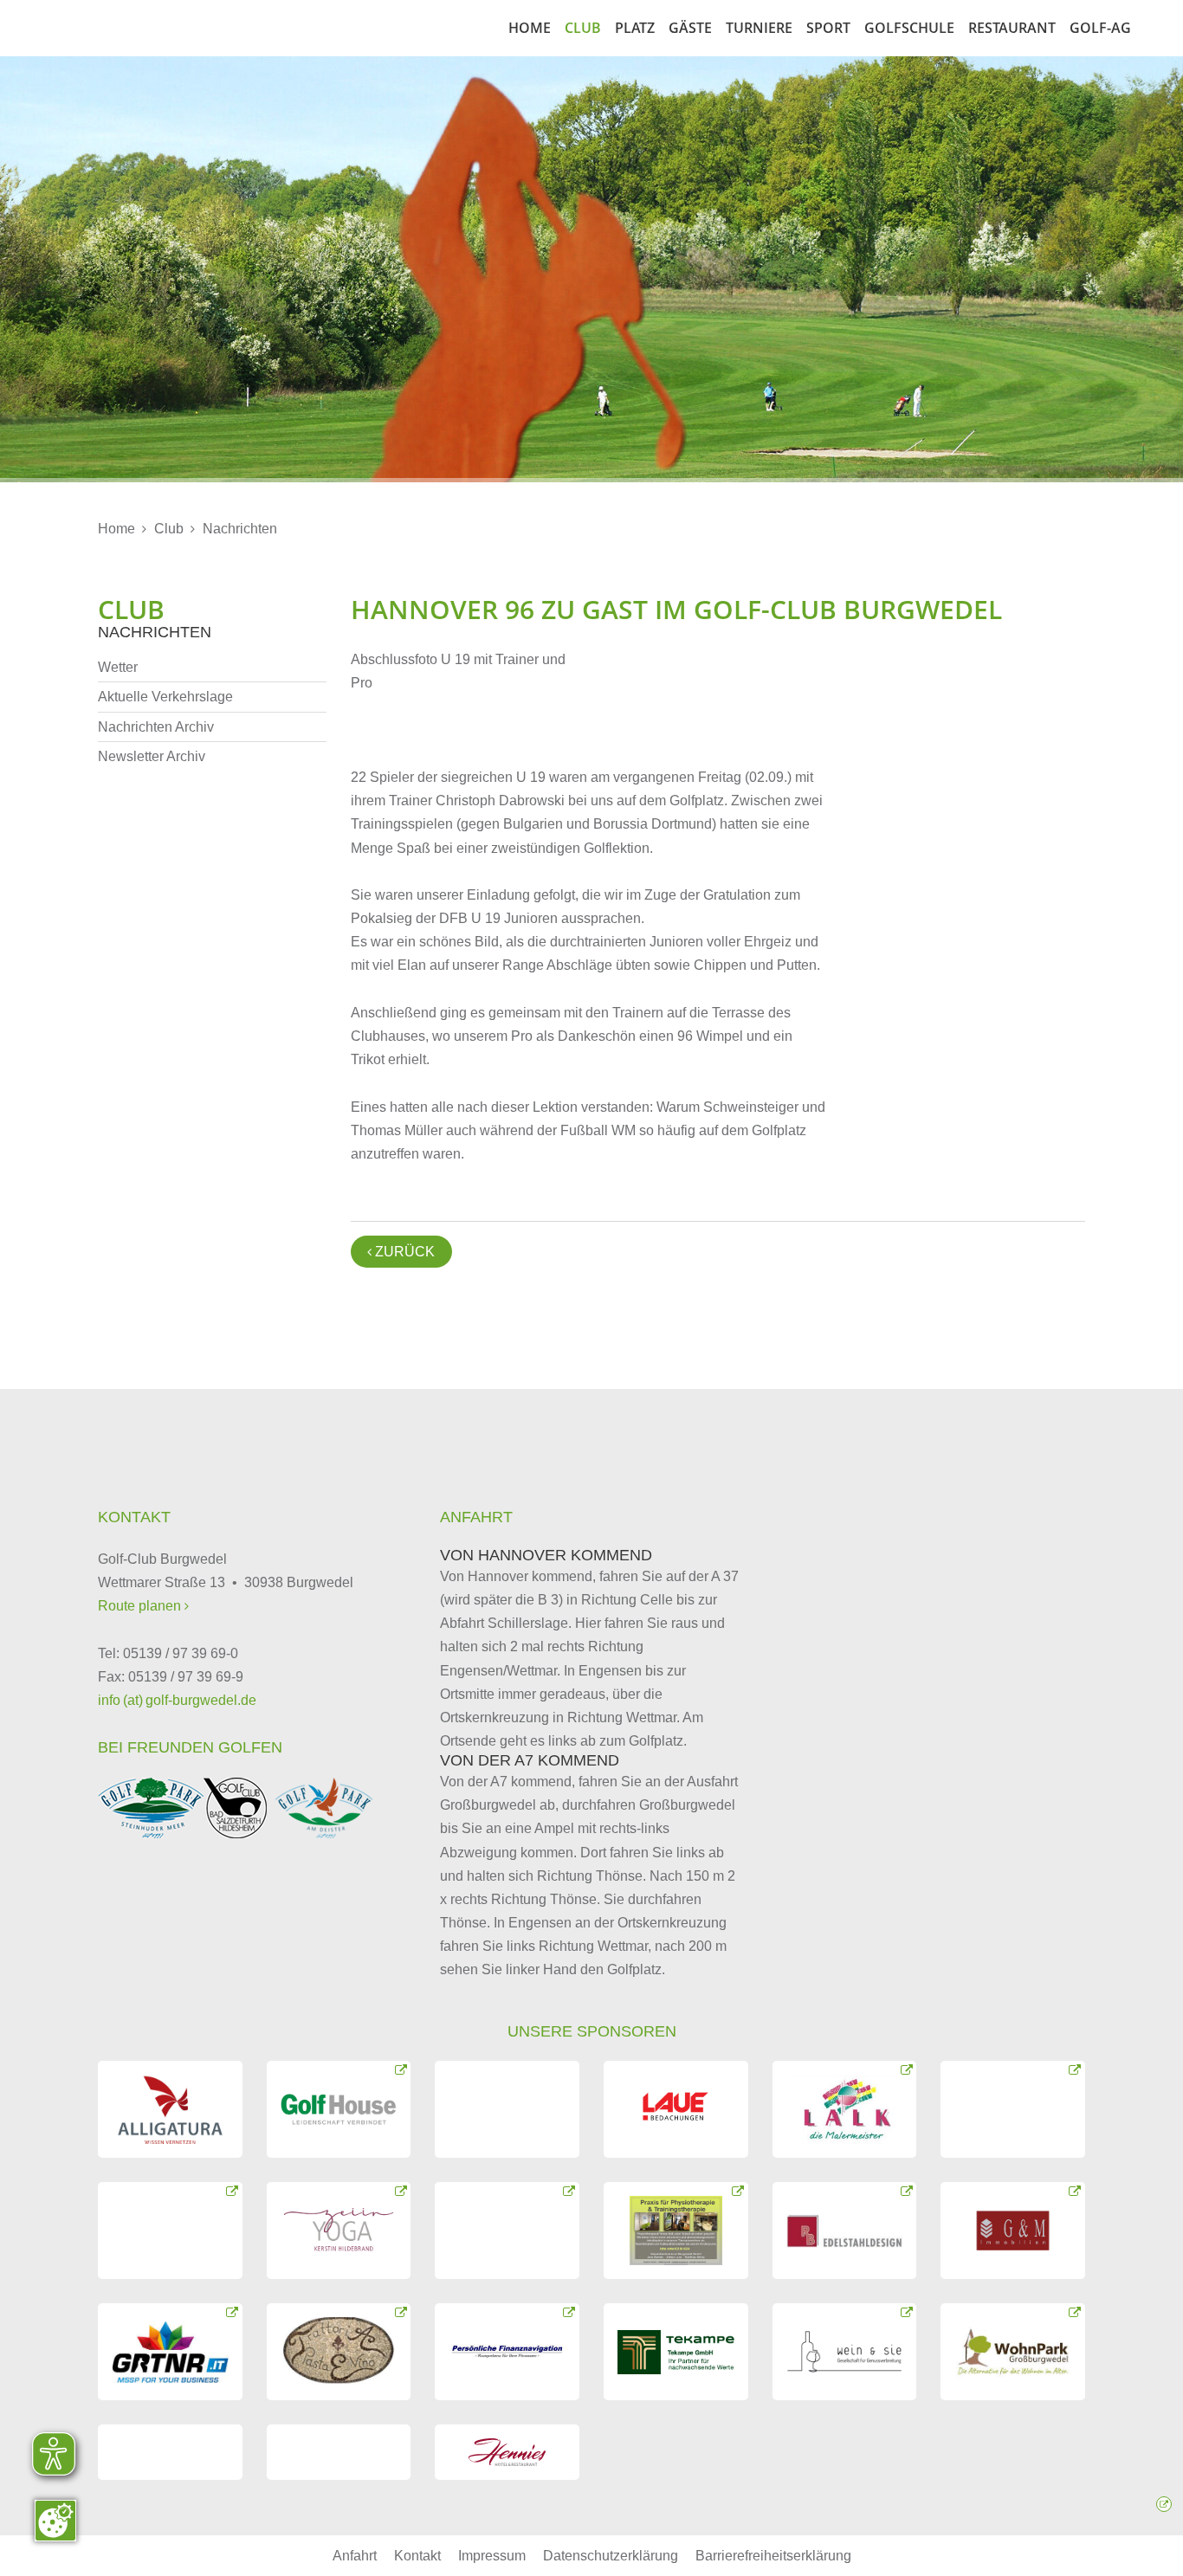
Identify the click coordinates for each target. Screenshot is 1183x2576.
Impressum (492, 2556)
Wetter (118, 667)
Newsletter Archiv (152, 756)
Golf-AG (1100, 28)
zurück (401, 1252)
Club (583, 28)
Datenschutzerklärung (611, 2556)
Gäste (690, 28)
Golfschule (909, 28)
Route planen (141, 1606)
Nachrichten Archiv (156, 727)
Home (530, 28)
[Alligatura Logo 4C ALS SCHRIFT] (170, 2109)
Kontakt (417, 2556)
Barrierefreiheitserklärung (773, 2556)
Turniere (759, 28)
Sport (828, 28)
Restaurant (1012, 28)
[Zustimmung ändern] (55, 2521)
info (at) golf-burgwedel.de (177, 1700)
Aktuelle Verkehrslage (165, 697)
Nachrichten (240, 529)
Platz (635, 28)
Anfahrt (355, 2556)
